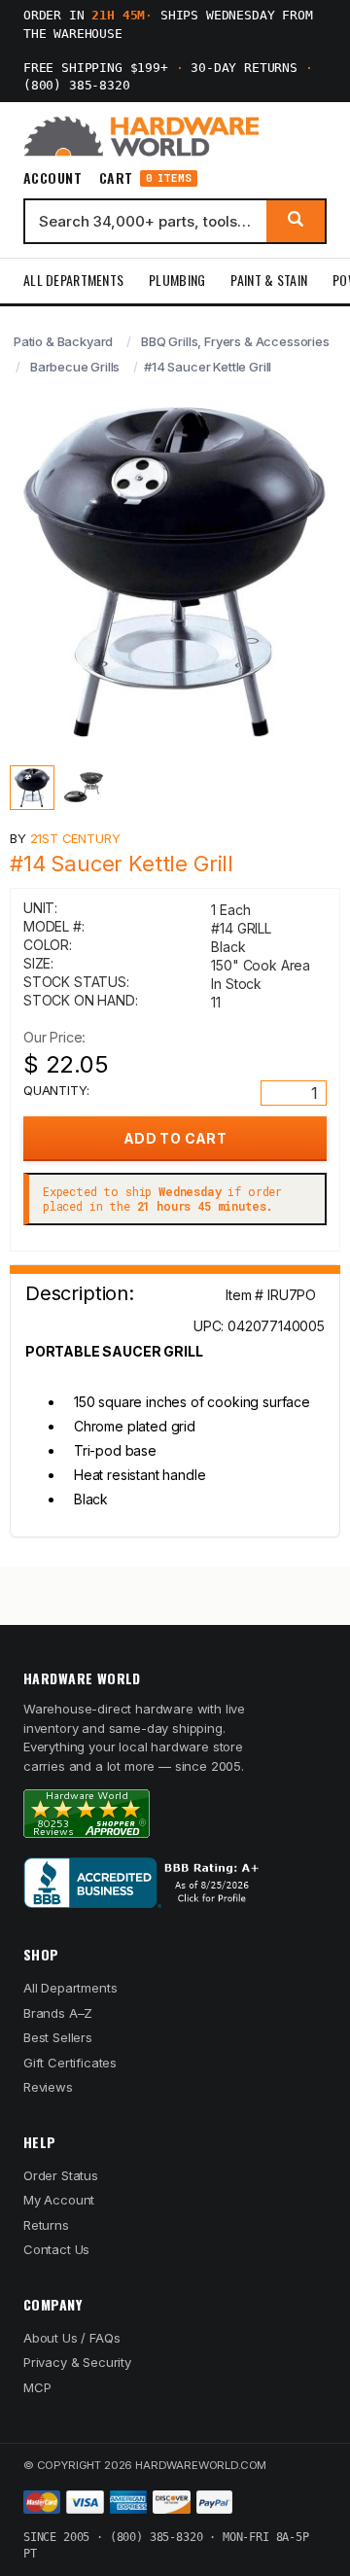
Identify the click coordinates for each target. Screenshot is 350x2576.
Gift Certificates (70, 2063)
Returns (46, 2225)
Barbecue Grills (75, 367)
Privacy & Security (77, 2362)
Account (52, 178)
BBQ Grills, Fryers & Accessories (235, 341)
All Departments (73, 280)
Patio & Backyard (63, 341)
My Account (59, 2200)
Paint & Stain (269, 280)
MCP (37, 2387)
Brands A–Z (58, 2013)
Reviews (48, 2087)
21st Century (75, 838)
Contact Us (56, 2249)
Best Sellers (58, 2037)
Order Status (61, 2175)
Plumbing (177, 280)
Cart (145, 178)
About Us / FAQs (71, 2338)
